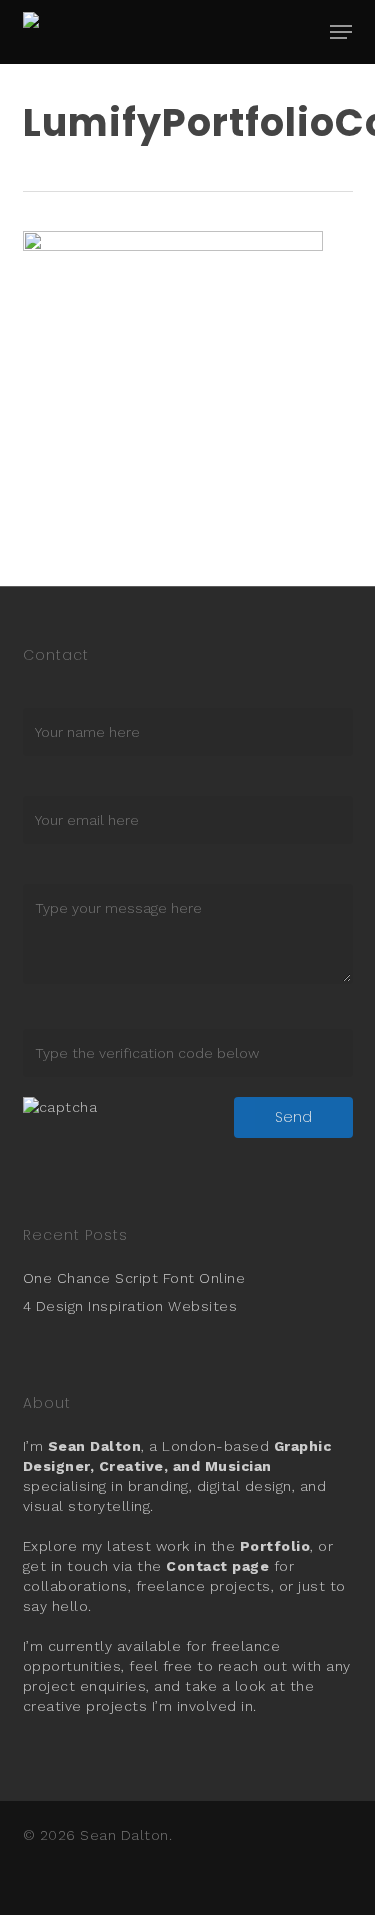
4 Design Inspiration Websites (130, 1306)
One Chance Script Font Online (134, 1278)
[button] (341, 32)
